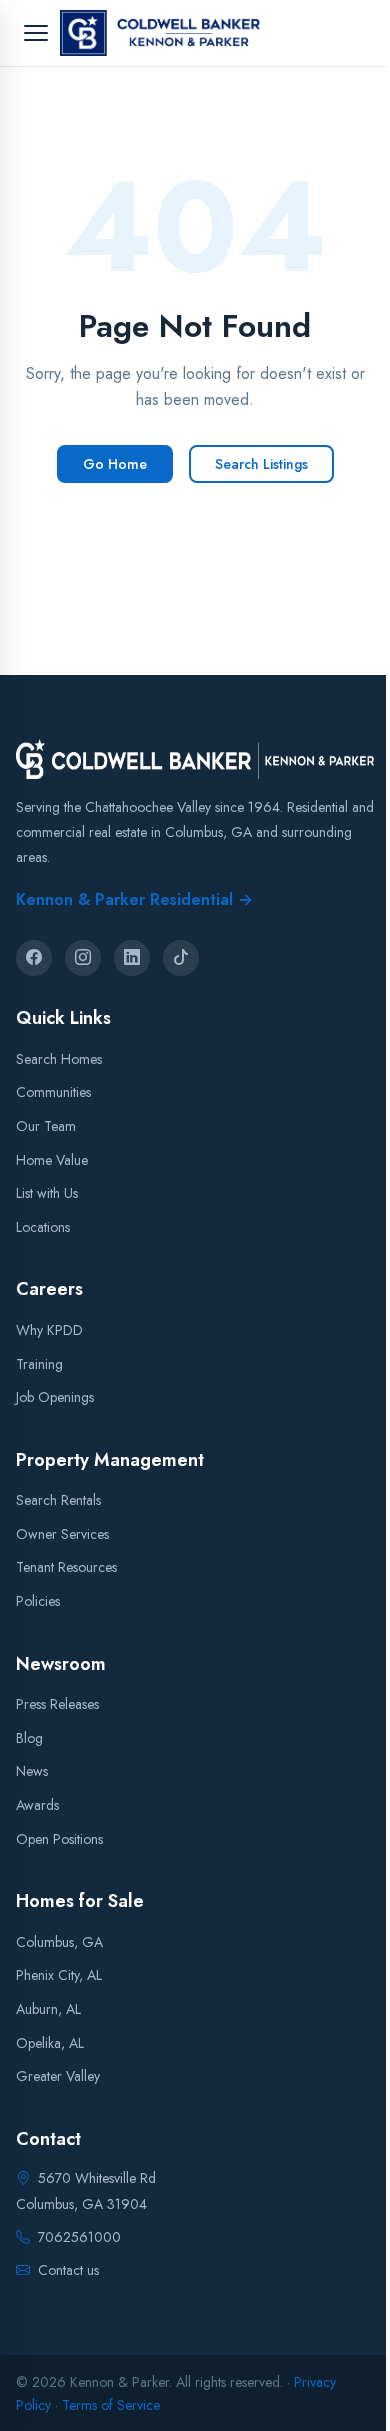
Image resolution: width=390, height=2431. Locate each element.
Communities (53, 1092)
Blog (29, 1737)
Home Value (52, 1159)
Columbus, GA (59, 1941)
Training (39, 1363)
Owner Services (62, 1533)
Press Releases (57, 1704)
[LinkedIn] (132, 958)
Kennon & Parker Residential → (134, 898)
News (32, 1771)
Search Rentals (58, 1500)
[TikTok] (181, 958)
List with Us (47, 1193)
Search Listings (261, 464)
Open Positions (59, 1838)
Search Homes (59, 1058)
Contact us (68, 2270)
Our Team (46, 1126)
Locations (43, 1226)
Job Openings (55, 1397)
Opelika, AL (50, 2042)
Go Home (115, 464)
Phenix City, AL (59, 1975)
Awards (37, 1805)
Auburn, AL (48, 2009)
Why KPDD (49, 1329)
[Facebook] (34, 958)
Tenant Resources (66, 1567)
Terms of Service (111, 2404)
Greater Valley (58, 2076)
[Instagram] (83, 958)
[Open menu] (36, 33)
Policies (38, 1601)
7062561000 (79, 2236)
